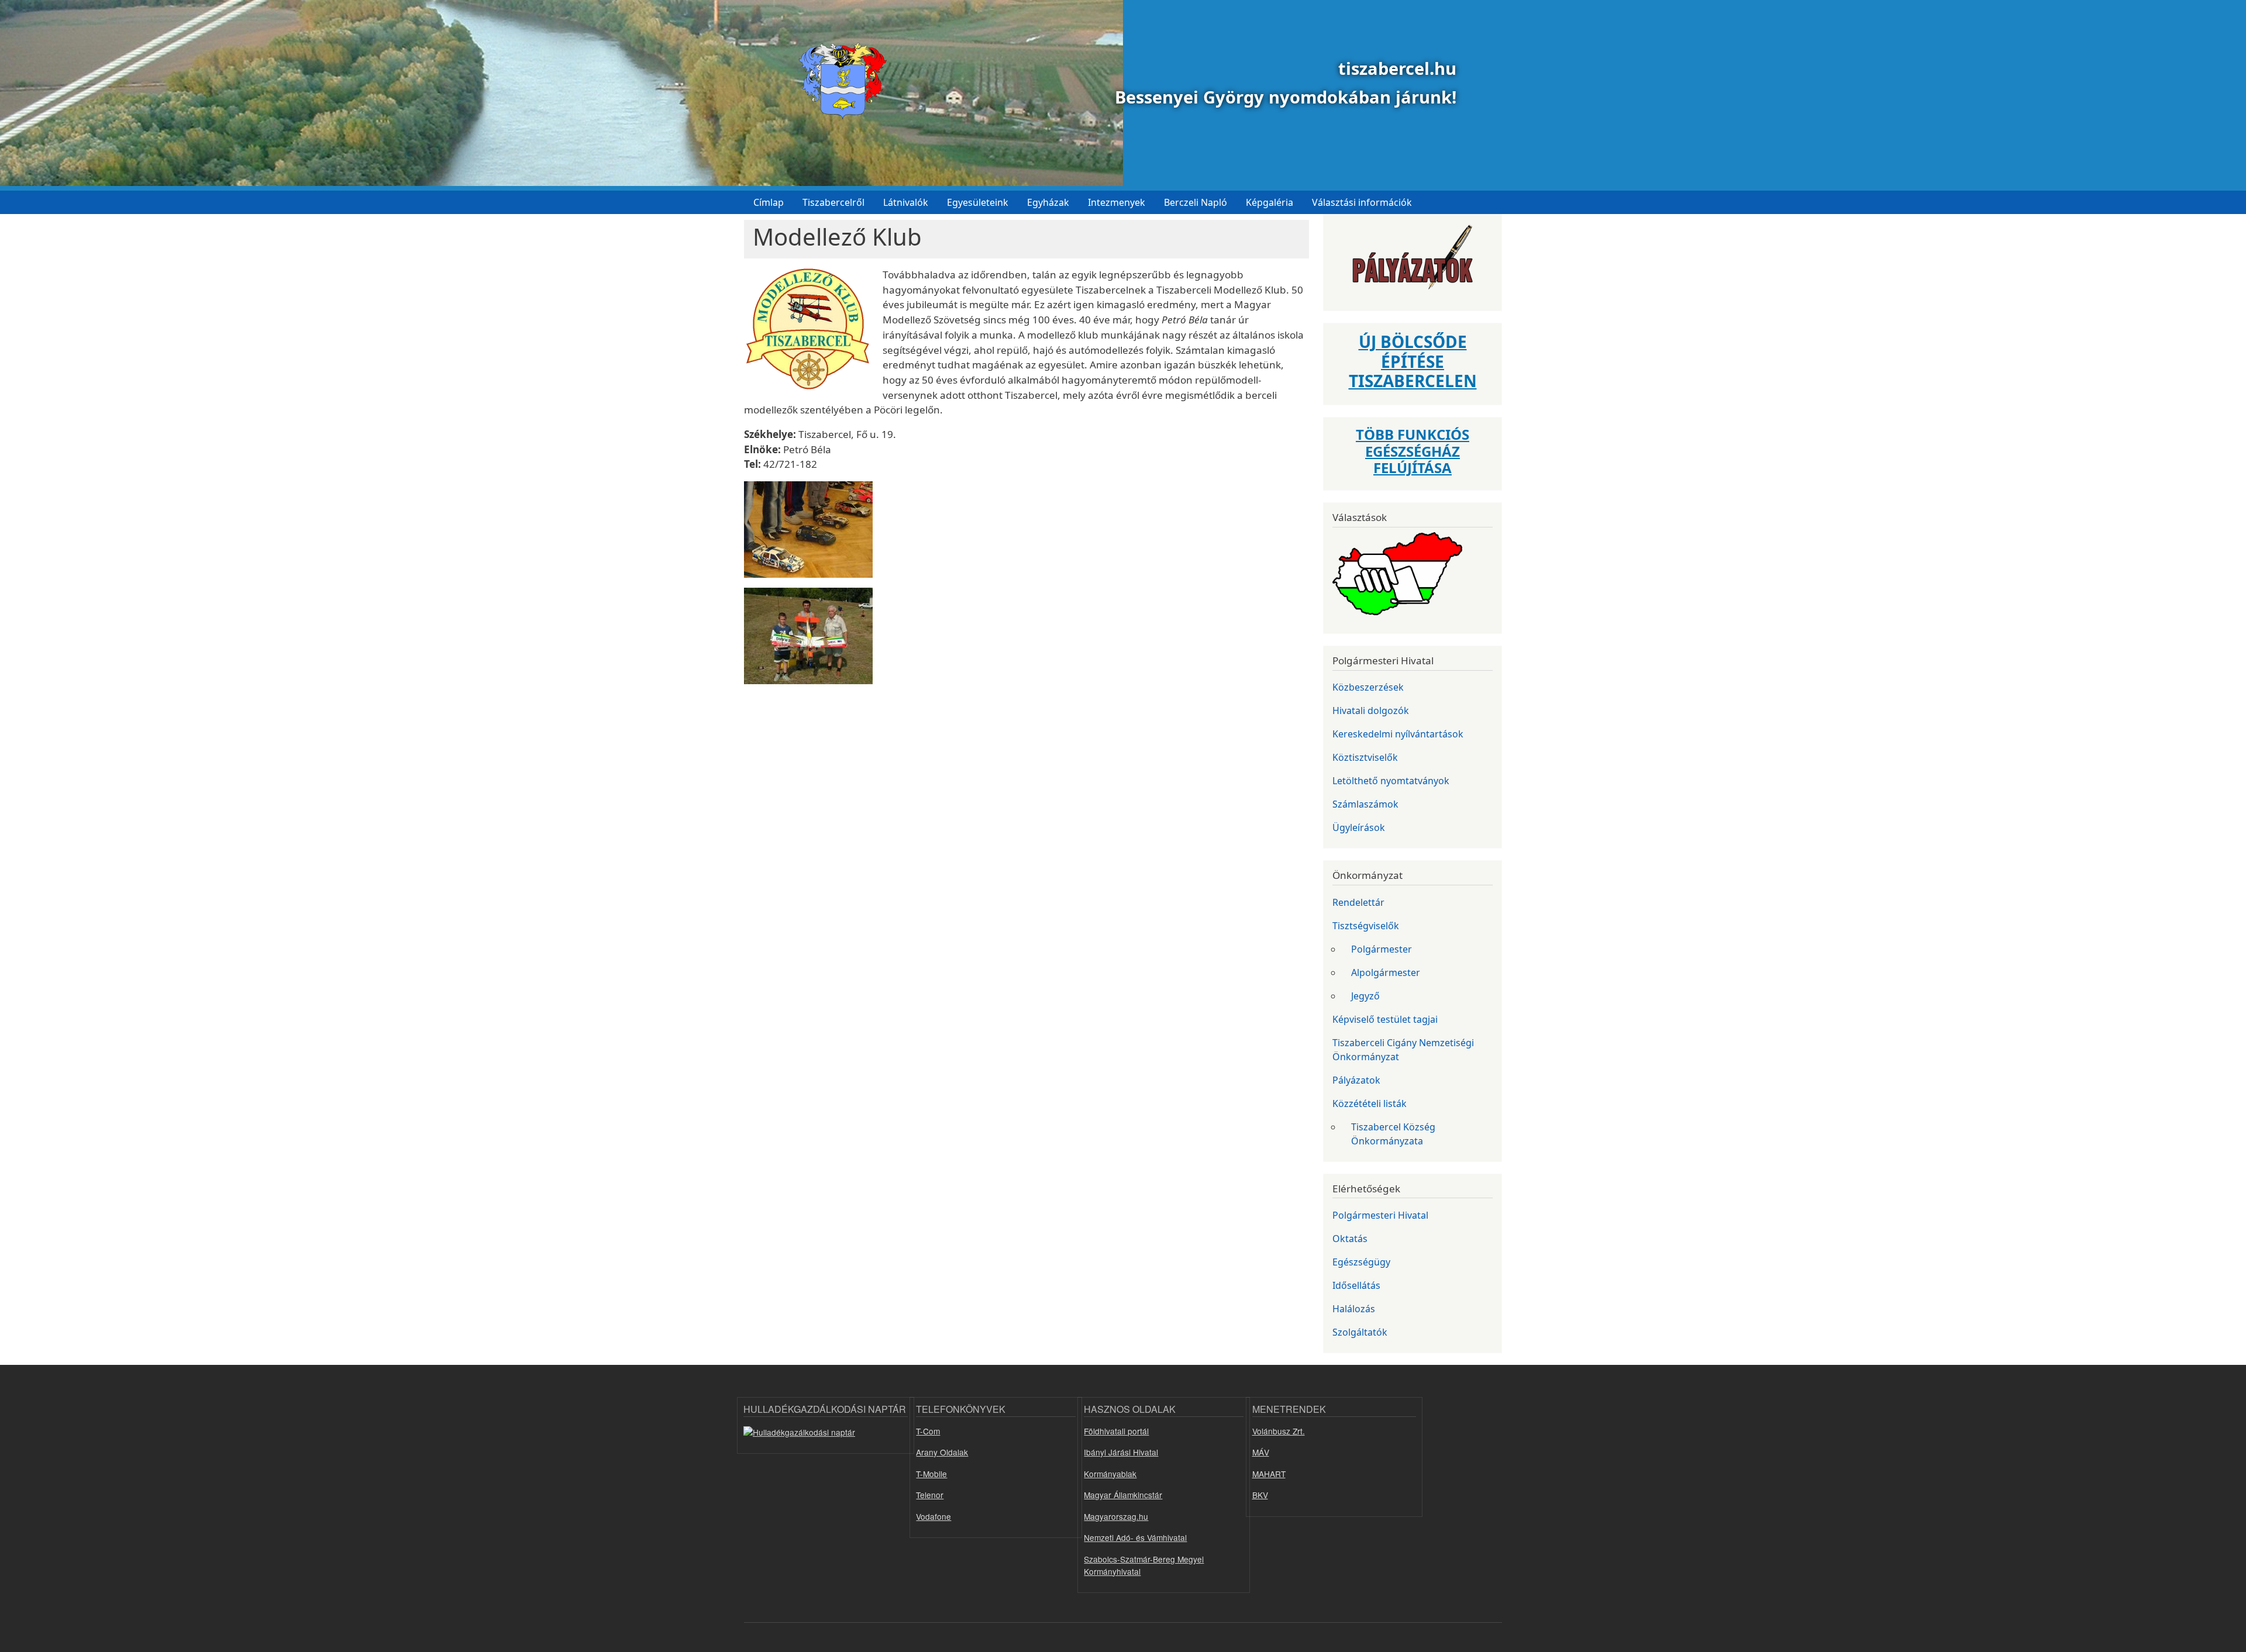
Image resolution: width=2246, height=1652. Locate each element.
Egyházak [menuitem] (1048, 202)
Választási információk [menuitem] (1362, 202)
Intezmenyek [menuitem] (1117, 202)
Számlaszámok (1365, 804)
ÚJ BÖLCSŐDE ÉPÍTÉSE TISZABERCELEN (1413, 361)
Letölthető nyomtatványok (1391, 781)
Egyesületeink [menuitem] (978, 202)
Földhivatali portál (1116, 1431)
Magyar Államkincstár (1123, 1495)
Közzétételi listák (1370, 1103)
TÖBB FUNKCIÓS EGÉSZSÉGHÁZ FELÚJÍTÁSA (1413, 451)
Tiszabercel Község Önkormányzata (1393, 1134)
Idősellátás (1356, 1285)
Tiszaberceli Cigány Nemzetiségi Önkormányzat (1403, 1050)
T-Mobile (931, 1474)
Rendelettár (1358, 902)
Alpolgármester (1386, 972)
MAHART (1269, 1474)
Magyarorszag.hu (1116, 1516)
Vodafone (933, 1516)
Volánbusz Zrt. (1279, 1431)
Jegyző (1365, 996)
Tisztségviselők (1366, 926)
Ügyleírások (1359, 827)
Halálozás (1354, 1309)
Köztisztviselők (1365, 757)
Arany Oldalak (942, 1452)
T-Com (928, 1431)
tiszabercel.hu (1397, 68)
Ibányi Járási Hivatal (1121, 1452)
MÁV (1261, 1452)
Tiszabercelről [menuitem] (833, 202)
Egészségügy (1361, 1262)
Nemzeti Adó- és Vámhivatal (1135, 1537)
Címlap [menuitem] (769, 202)
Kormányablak (1110, 1474)
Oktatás (1350, 1239)
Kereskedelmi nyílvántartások (1398, 734)
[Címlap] (838, 81)
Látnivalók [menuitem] (906, 202)
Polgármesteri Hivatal (1380, 1215)
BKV (1260, 1495)
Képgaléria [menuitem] (1270, 202)
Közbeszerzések (1368, 687)
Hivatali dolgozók (1371, 711)
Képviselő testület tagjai (1385, 1019)
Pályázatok (1356, 1080)
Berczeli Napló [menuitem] (1196, 202)
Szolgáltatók (1360, 1332)
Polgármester (1382, 949)
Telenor (930, 1495)
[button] (808, 333)
